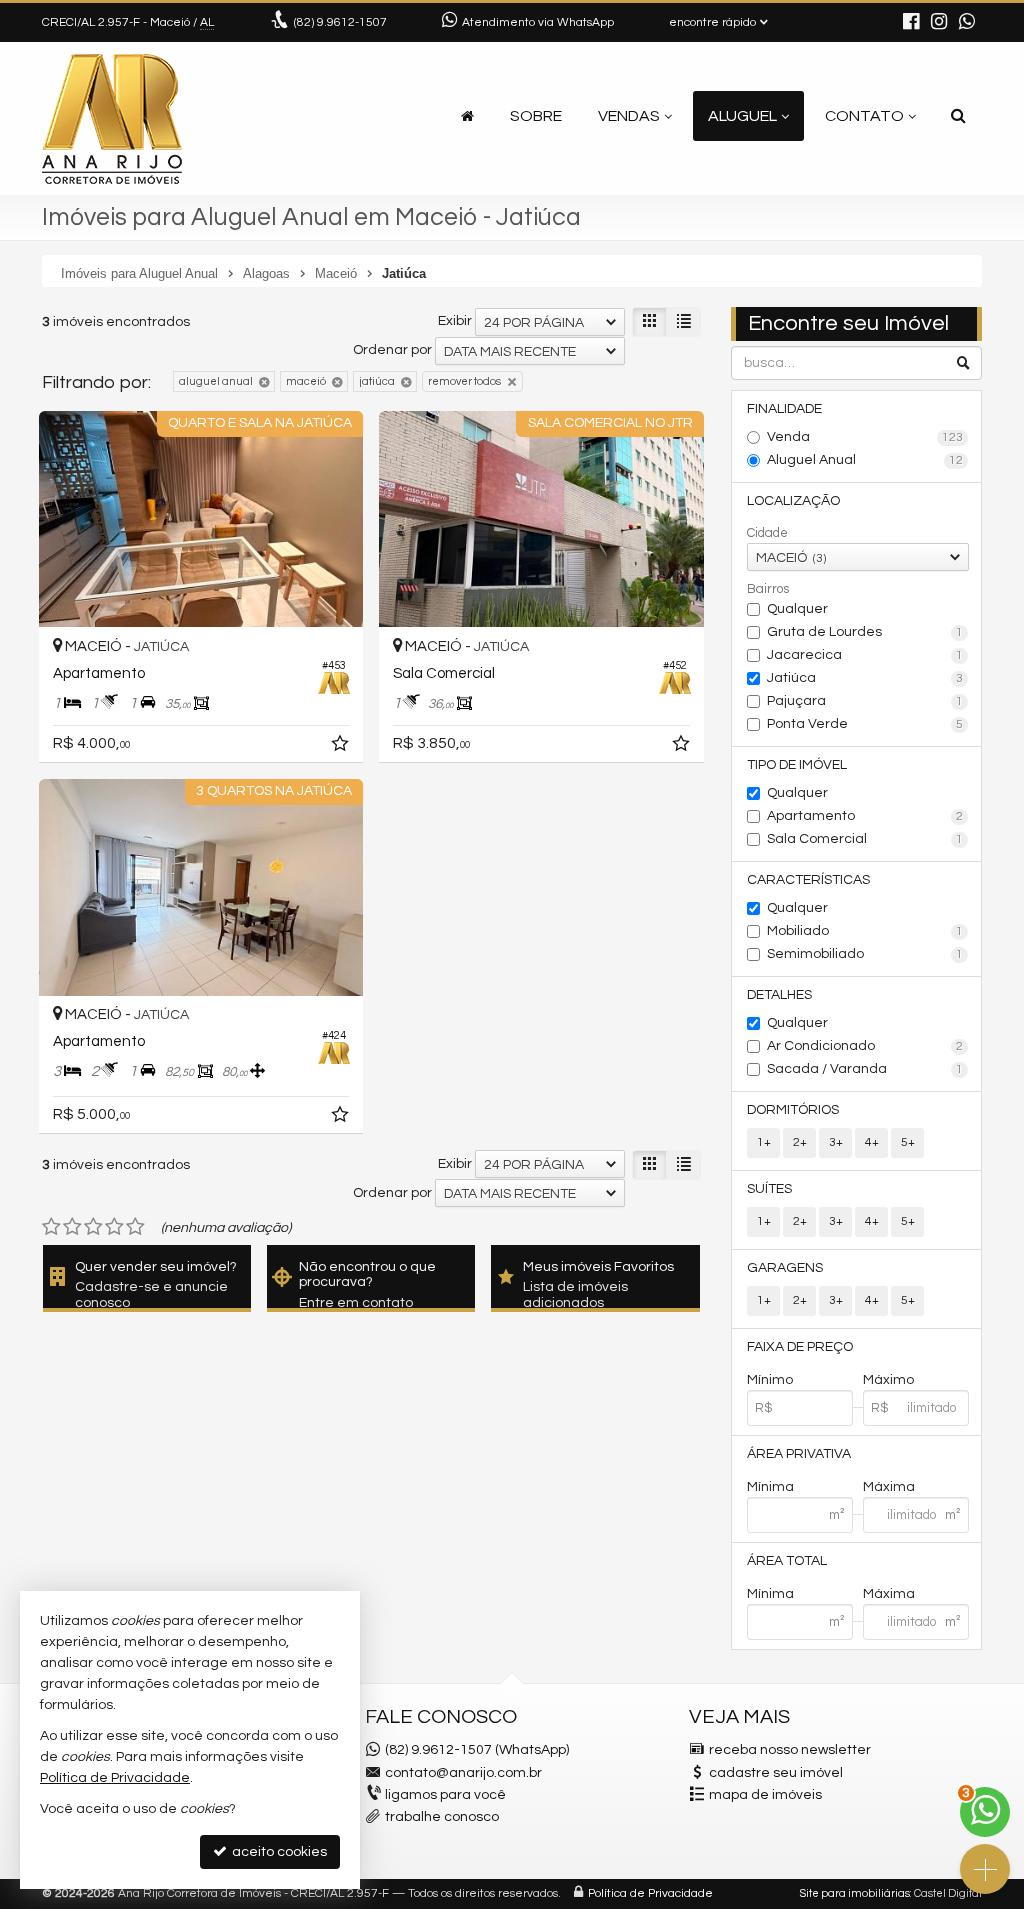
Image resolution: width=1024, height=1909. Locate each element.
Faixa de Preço (800, 1347)
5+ (908, 1142)
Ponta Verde (865, 724)
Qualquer (797, 609)
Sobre (536, 116)
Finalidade (784, 409)
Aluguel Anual (865, 460)
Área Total (787, 1561)
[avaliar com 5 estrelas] (135, 1227)
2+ (800, 1142)
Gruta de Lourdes (865, 632)
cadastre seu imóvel (776, 1773)
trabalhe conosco (442, 1817)
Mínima (770, 1487)
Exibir (455, 321)
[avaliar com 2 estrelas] (72, 1227)
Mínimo (770, 1380)
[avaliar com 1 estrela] (51, 1227)
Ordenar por (392, 350)
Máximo (888, 1380)
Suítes (769, 1189)
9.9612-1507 (340, 22)
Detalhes (779, 995)
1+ (764, 1142)
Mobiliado (865, 931)
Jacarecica (865, 655)
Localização (793, 501)
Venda (865, 437)
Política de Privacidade (650, 1893)
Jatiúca (865, 678)
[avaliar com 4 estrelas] (114, 1227)
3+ (836, 1142)
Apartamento (865, 816)
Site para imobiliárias (855, 1893)
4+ (872, 1142)
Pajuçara (865, 701)
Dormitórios (793, 1110)
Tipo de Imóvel (797, 765)
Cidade (767, 533)
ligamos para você (445, 1795)
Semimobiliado (865, 954)
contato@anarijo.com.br (463, 1773)
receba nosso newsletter (790, 1750)
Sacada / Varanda (865, 1069)
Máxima (889, 1487)
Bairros (768, 589)
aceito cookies (278, 1852)
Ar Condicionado (865, 1046)
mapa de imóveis (765, 1795)
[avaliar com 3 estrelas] (93, 1227)
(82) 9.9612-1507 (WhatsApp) (477, 1750)
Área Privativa (799, 1454)
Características (808, 880)
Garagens (785, 1268)
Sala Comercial (865, 839)
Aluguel (742, 116)
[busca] (958, 116)
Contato (864, 116)
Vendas (629, 116)
